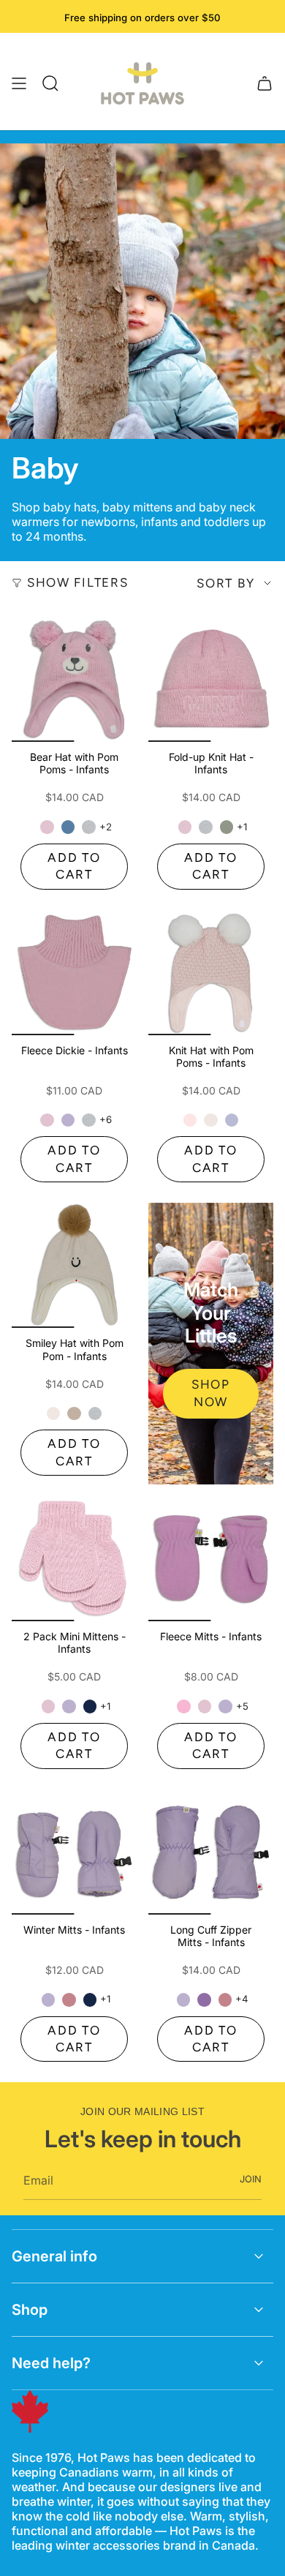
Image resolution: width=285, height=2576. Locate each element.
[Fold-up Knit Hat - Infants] (211, 679)
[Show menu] (19, 83)
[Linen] (210, 1120)
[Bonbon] (183, 1706)
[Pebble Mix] (88, 827)
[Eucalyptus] (227, 827)
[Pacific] (90, 1706)
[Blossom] (47, 827)
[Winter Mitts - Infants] (74, 1852)
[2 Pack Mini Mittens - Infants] (74, 1559)
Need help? (51, 2363)
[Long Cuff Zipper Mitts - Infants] (211, 1852)
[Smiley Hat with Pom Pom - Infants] (74, 1265)
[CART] (265, 83)
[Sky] (68, 827)
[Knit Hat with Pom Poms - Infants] (211, 973)
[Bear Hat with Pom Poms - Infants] (74, 679)
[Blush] (69, 1999)
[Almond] (74, 1413)
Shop (30, 2310)
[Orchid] (232, 1120)
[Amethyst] (204, 1999)
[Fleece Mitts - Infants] (211, 1559)
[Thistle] (68, 1120)
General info (54, 2256)
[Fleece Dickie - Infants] (74, 973)
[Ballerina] (190, 1120)
